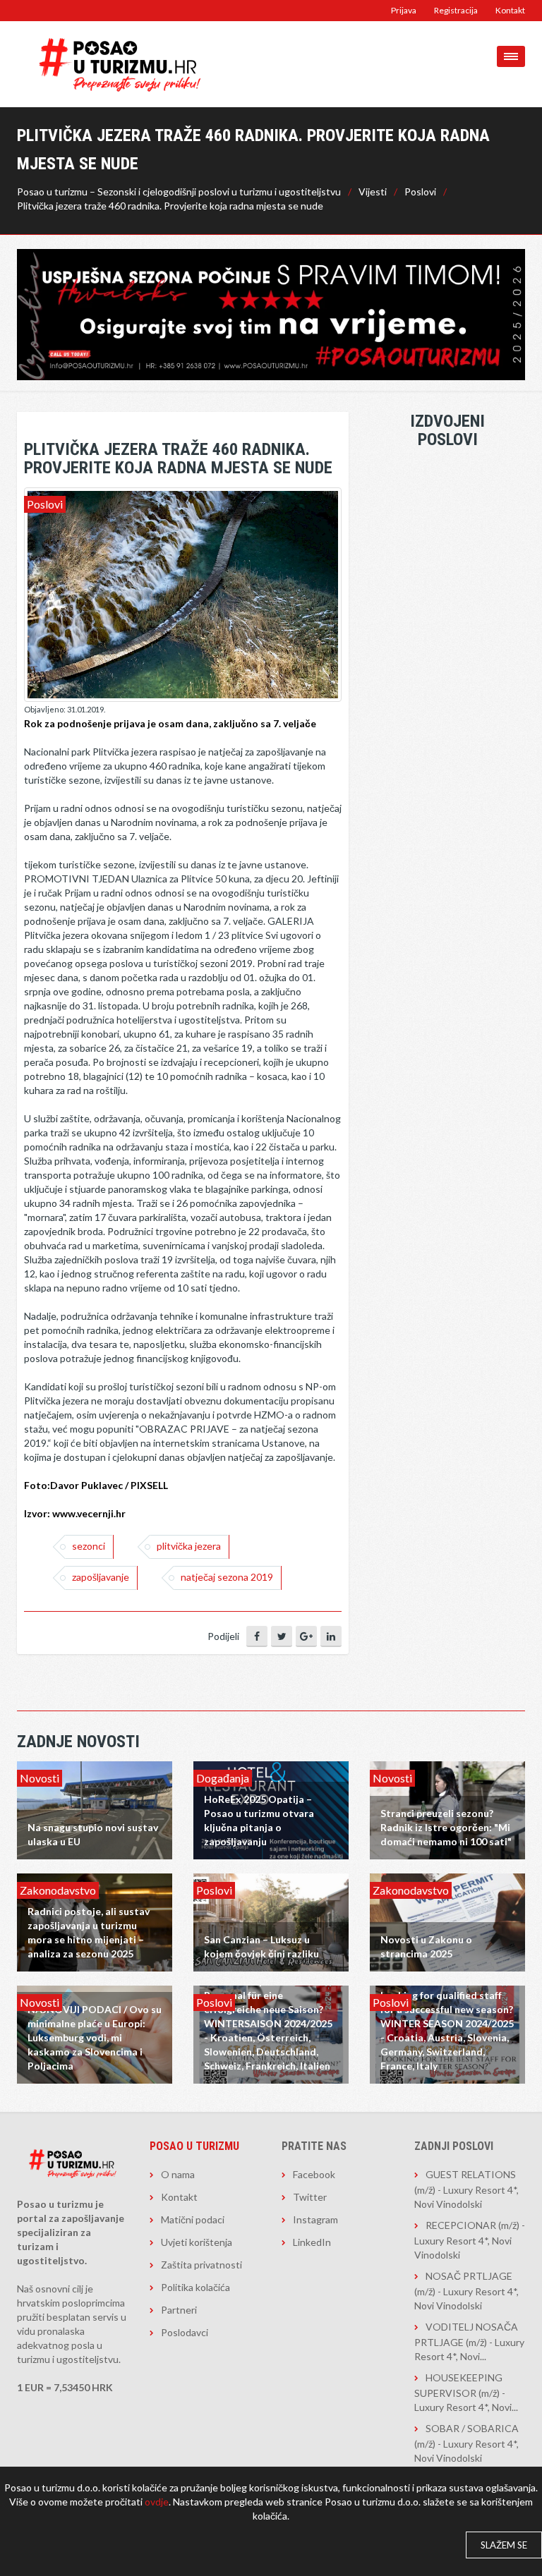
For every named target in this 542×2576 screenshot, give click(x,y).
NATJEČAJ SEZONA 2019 (227, 1577)
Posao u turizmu (194, 2146)
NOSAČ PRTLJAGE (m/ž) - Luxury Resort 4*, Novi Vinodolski (466, 2291)
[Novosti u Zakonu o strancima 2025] (447, 1921)
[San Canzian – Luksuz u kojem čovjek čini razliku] (271, 1921)
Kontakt (510, 10)
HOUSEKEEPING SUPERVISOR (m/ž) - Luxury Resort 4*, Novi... (466, 2392)
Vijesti (373, 192)
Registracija (456, 10)
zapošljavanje (101, 1577)
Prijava (404, 10)
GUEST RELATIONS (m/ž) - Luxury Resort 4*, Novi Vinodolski (466, 2189)
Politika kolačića (195, 2287)
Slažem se (504, 2545)
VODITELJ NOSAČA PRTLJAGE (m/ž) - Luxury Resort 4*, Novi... (469, 2341)
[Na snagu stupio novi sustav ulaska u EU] (95, 1809)
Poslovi (420, 192)
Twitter (310, 2197)
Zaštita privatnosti (201, 2265)
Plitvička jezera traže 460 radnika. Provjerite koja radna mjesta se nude (170, 206)
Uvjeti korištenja (197, 2242)
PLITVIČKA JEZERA (189, 1546)
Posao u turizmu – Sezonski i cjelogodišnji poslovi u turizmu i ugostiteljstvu (179, 192)
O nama (178, 2174)
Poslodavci (185, 2332)
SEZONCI (89, 1546)
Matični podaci (193, 2219)
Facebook (314, 2174)
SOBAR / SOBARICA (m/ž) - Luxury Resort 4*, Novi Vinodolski (466, 2443)
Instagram (315, 2219)
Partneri (179, 2310)
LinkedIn (312, 2242)
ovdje (157, 2502)
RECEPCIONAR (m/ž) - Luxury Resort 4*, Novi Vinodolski (470, 2240)
